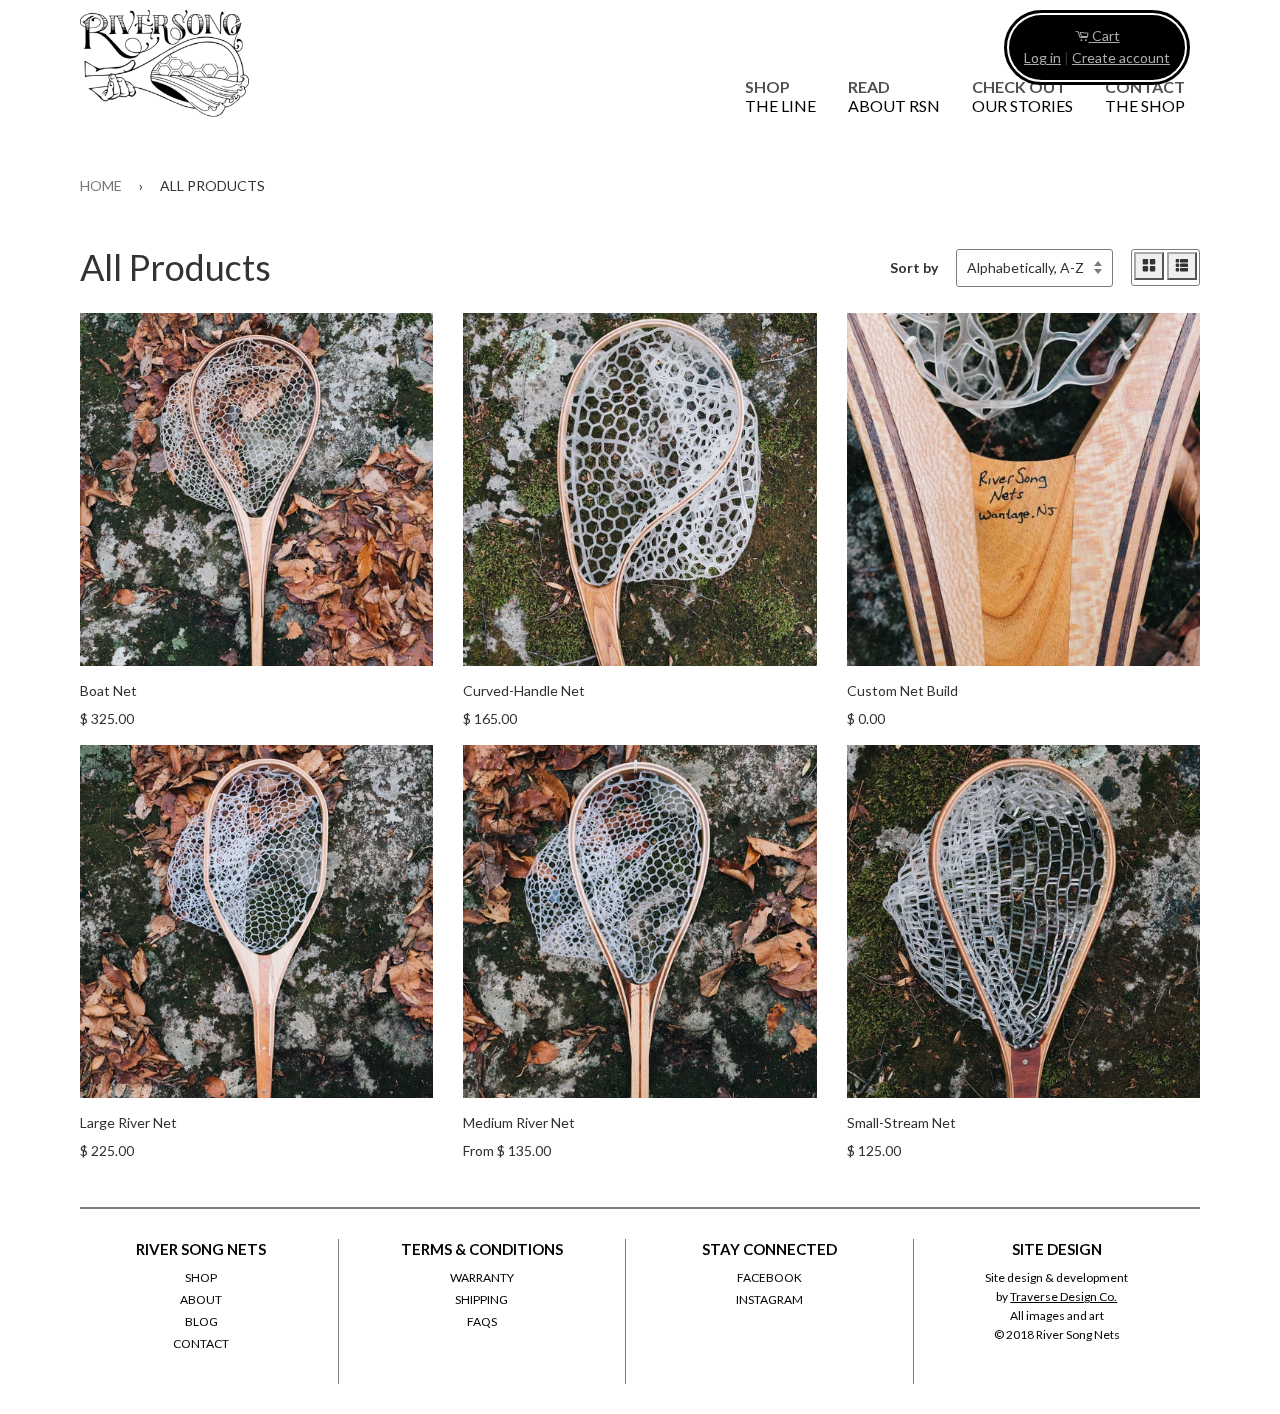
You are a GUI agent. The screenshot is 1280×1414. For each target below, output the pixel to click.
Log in (1042, 57)
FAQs (482, 1321)
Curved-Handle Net (524, 690)
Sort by (914, 267)
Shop (780, 96)
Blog (201, 1321)
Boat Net (108, 690)
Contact (1145, 96)
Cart (1106, 35)
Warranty (482, 1277)
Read (894, 96)
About (201, 1299)
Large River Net (128, 1122)
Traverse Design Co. (1063, 1296)
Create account (1121, 57)
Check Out (1022, 96)
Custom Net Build (902, 690)
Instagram (769, 1299)
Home (101, 185)
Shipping (481, 1299)
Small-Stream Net (901, 1122)
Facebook (769, 1277)
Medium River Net (519, 1122)
